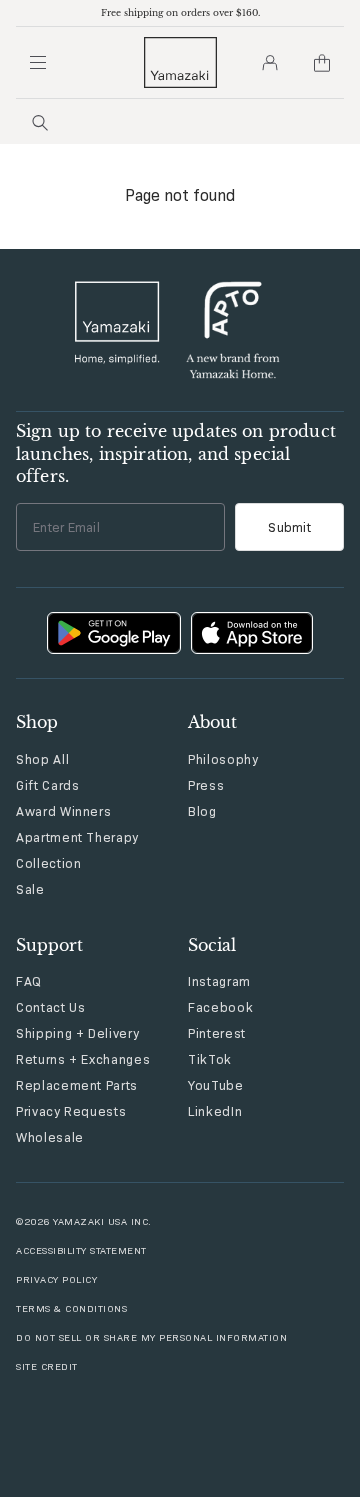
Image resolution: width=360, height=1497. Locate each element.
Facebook (220, 1007)
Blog (202, 811)
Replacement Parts (77, 1085)
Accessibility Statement (81, 1250)
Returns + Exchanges (83, 1059)
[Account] (270, 63)
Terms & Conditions (71, 1308)
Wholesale (50, 1137)
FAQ (29, 981)
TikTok (210, 1059)
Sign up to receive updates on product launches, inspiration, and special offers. (176, 453)
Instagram (219, 981)
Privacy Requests (71, 1111)
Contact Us (51, 1007)
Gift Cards (48, 785)
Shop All (42, 759)
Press (206, 785)
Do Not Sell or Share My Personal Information (151, 1337)
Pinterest (217, 1033)
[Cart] (322, 63)
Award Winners (63, 811)
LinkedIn (215, 1111)
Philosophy (223, 759)
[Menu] (38, 63)
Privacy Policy (56, 1279)
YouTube (216, 1085)
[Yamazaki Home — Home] (180, 62)
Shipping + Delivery (77, 1033)
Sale (30, 889)
